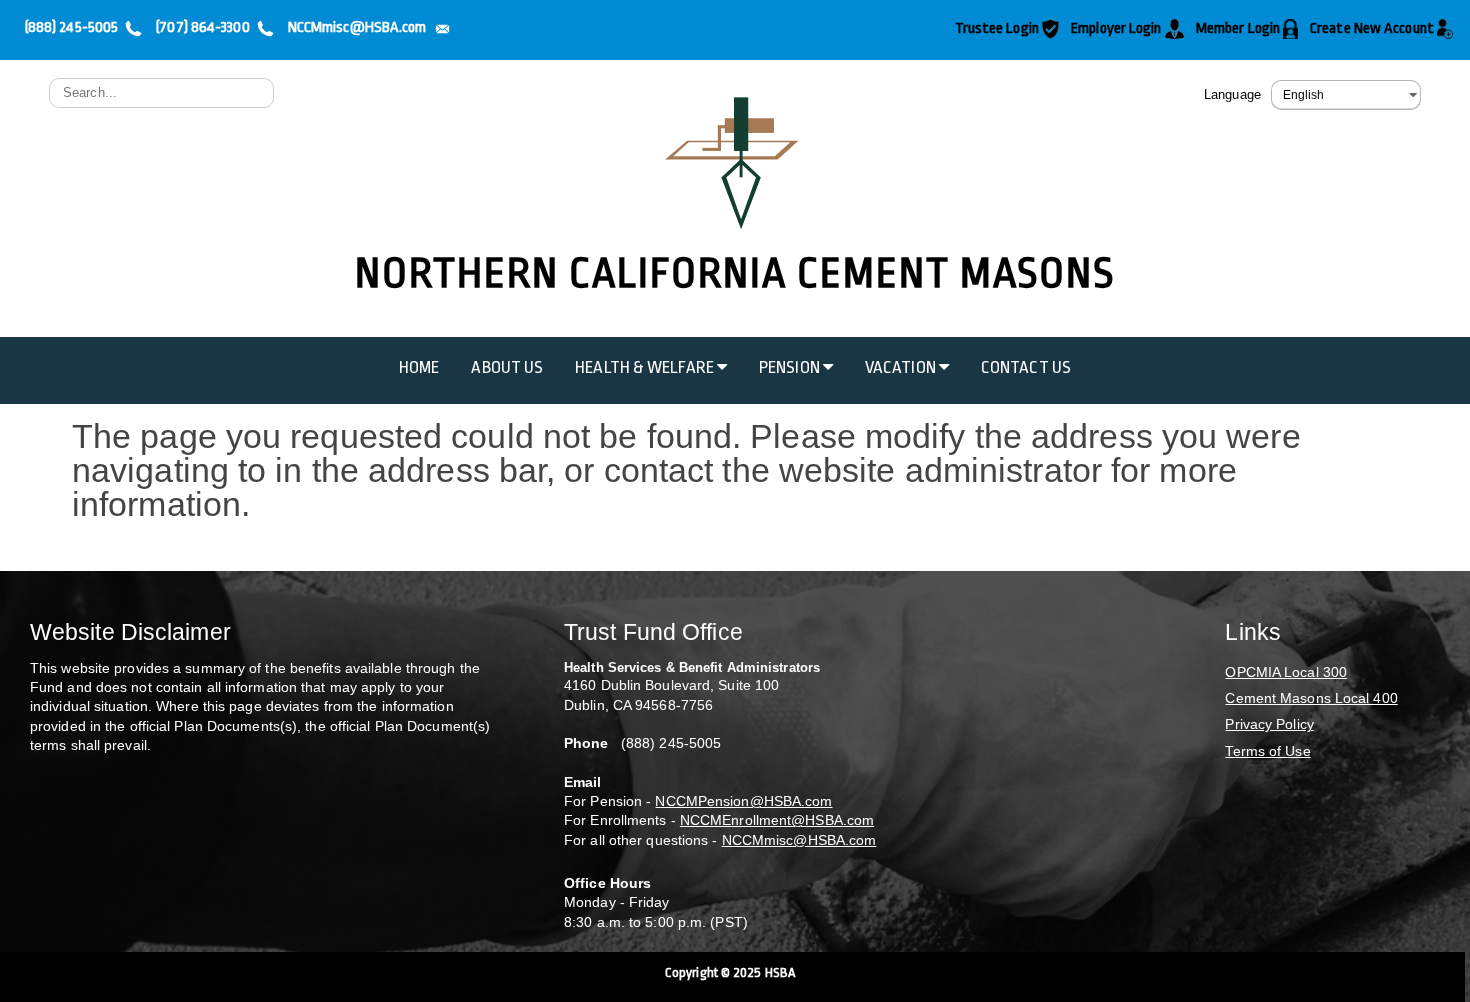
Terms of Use (1267, 751)
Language (1232, 94)
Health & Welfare (646, 367)
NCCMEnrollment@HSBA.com (777, 820)
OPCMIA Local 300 (1286, 672)
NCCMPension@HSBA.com (743, 801)
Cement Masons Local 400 (1311, 698)
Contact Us (1026, 367)
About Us (507, 367)
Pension (791, 367)
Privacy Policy (1269, 724)
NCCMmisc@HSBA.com (799, 840)
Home (419, 367)
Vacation (902, 367)
